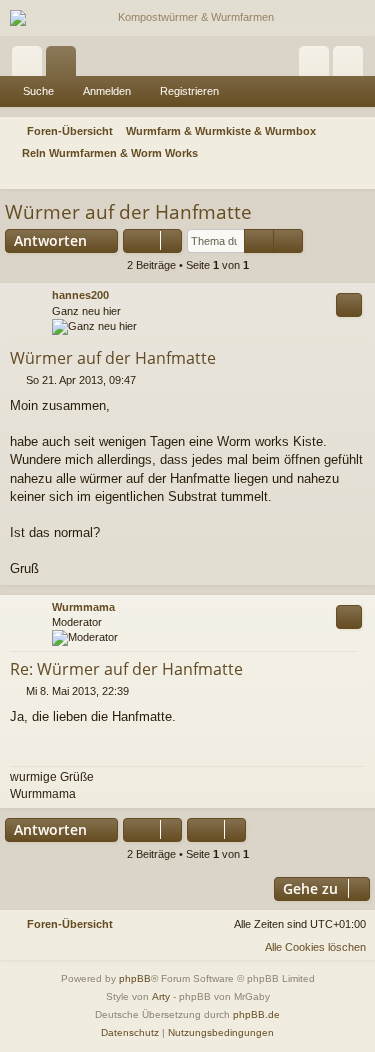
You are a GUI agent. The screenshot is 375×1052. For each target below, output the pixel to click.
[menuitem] (357, 176)
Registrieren (189, 91)
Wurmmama (83, 607)
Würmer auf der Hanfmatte (128, 212)
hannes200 (80, 295)
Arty (161, 996)
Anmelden (107, 91)
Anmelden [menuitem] (318, 65)
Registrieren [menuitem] (352, 65)
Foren (65, 65)
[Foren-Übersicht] (187, 18)
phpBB (135, 978)
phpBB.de (256, 1014)
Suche (38, 91)
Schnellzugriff (31, 65)
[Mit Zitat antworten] (349, 305)
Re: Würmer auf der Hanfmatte (126, 669)
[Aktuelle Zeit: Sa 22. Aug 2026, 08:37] (331, 176)
